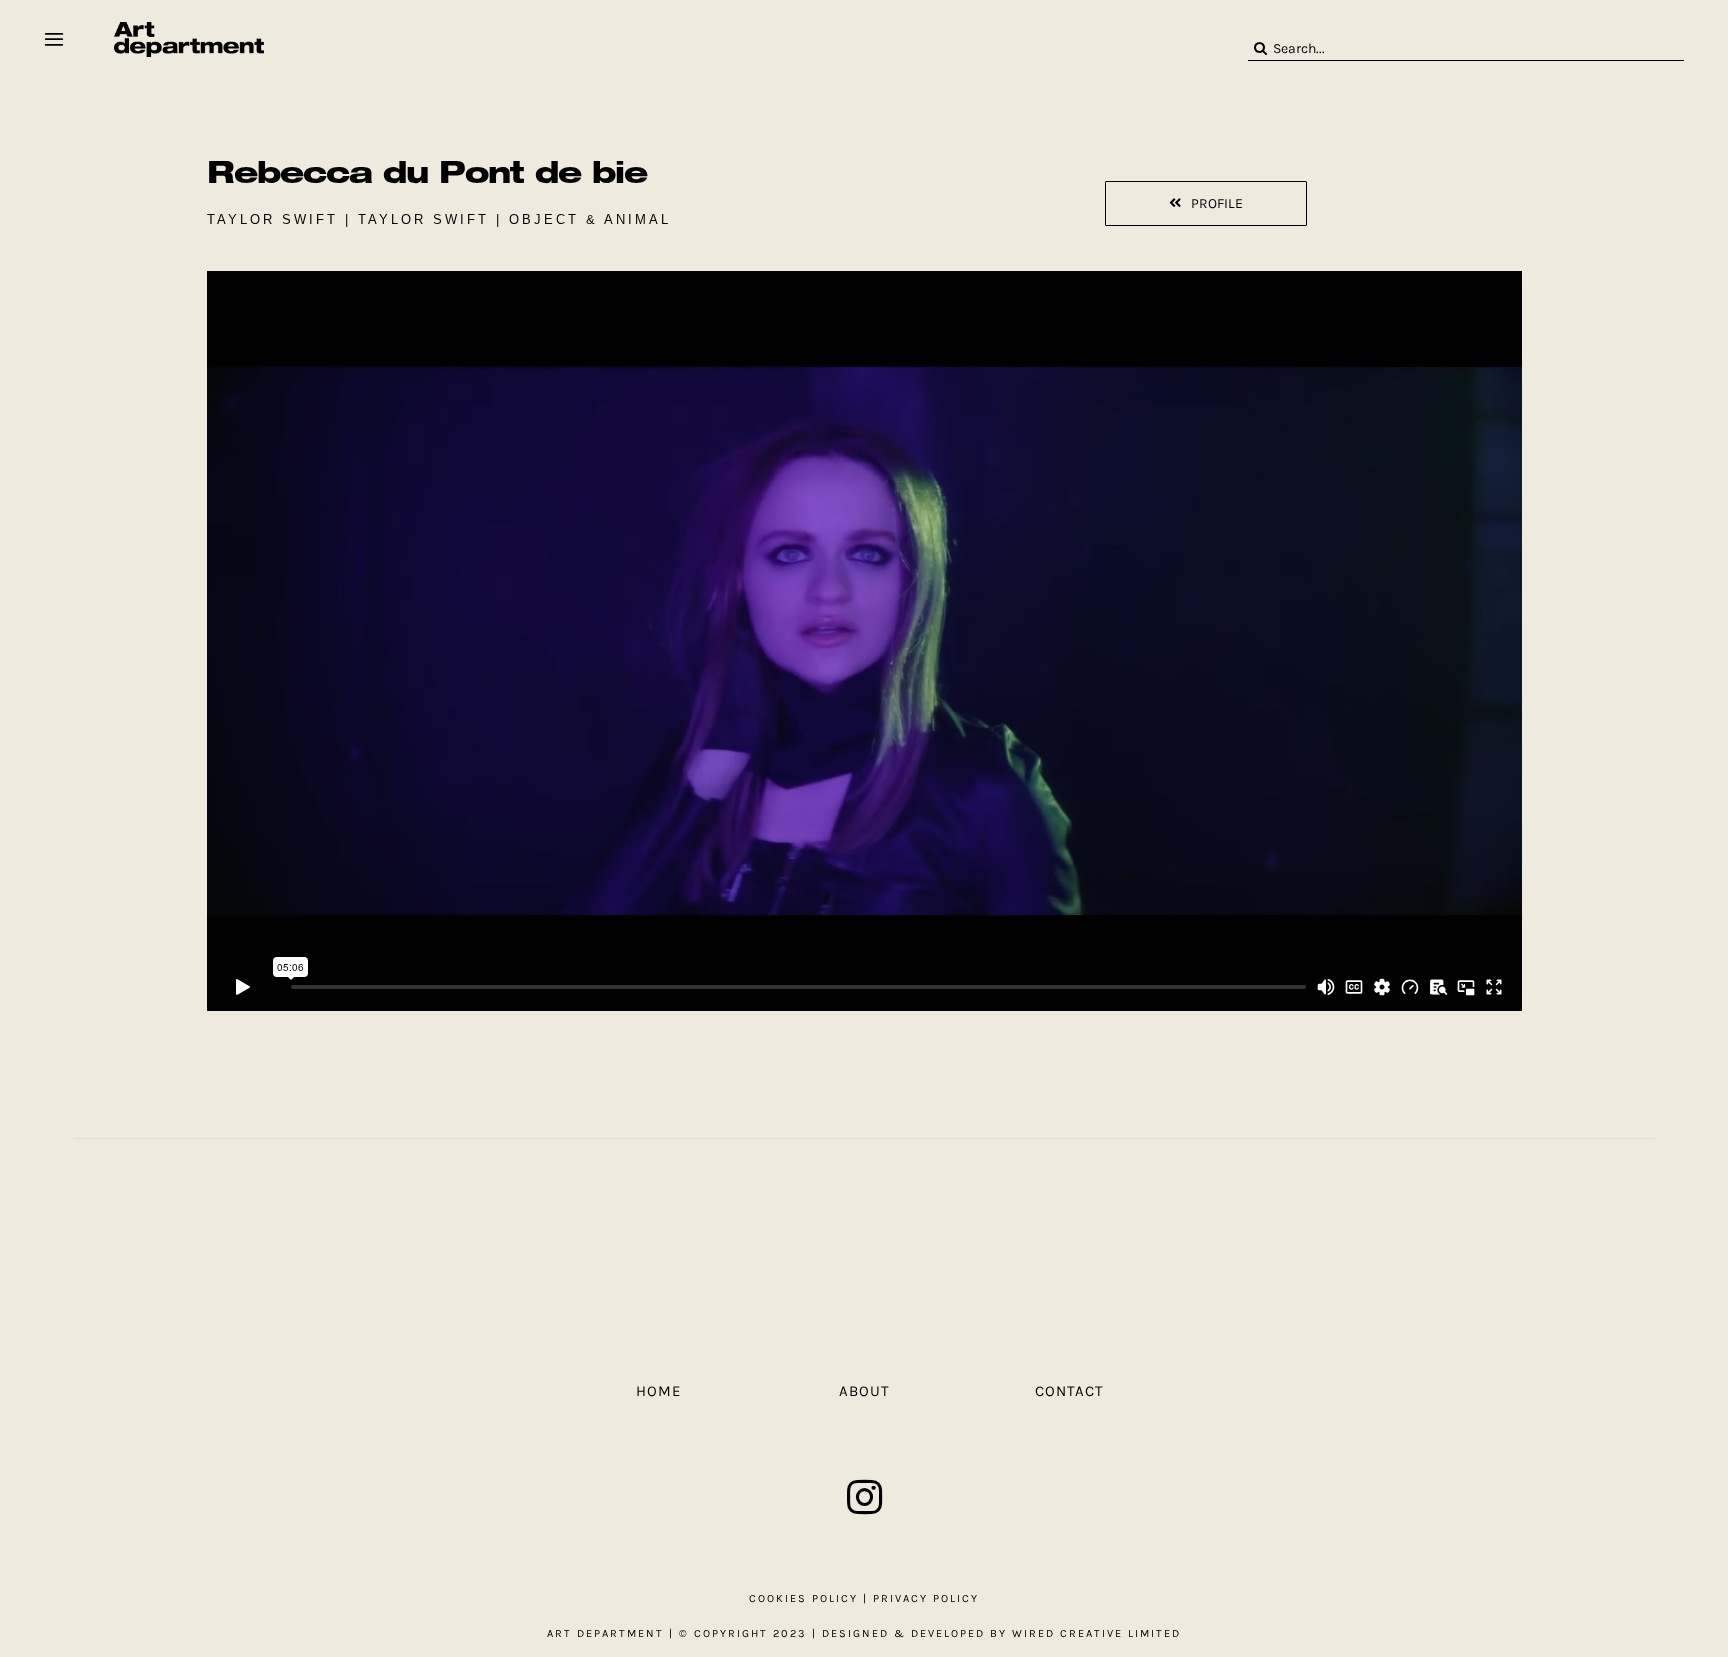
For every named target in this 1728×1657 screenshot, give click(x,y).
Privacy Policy (926, 1598)
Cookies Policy (803, 1598)
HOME (658, 1391)
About (864, 1391)
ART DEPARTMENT (605, 1633)
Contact (1069, 1391)
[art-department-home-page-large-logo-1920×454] (189, 29)
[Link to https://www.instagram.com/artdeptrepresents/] (864, 1497)
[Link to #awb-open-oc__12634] (54, 39)
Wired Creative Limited (1096, 1633)
